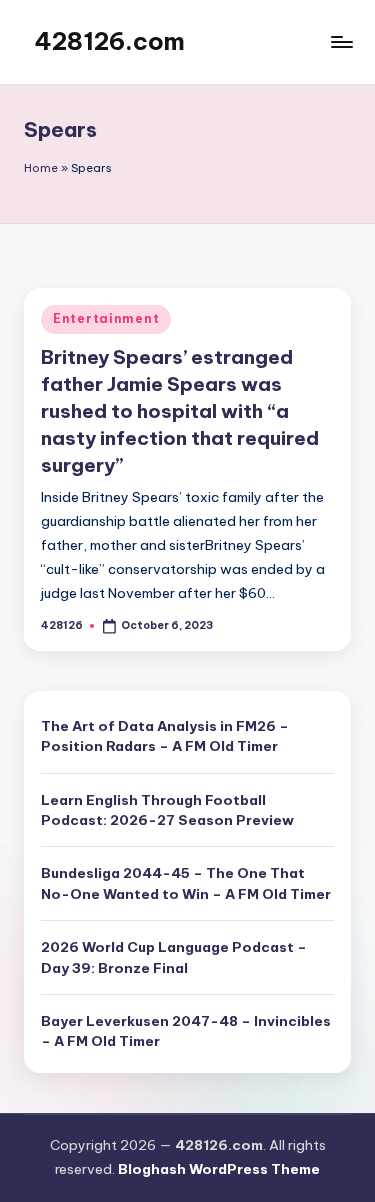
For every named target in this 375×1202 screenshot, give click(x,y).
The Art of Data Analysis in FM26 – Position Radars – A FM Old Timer (165, 736)
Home (41, 168)
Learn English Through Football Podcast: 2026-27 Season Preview (167, 810)
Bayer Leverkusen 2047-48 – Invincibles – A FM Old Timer (186, 1031)
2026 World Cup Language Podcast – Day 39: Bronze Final (174, 957)
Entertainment (106, 318)
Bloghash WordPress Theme (219, 1169)
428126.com (109, 41)
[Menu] (341, 41)
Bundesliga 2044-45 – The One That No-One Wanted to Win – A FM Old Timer (186, 883)
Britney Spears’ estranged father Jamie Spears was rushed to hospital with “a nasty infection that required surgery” (180, 411)
